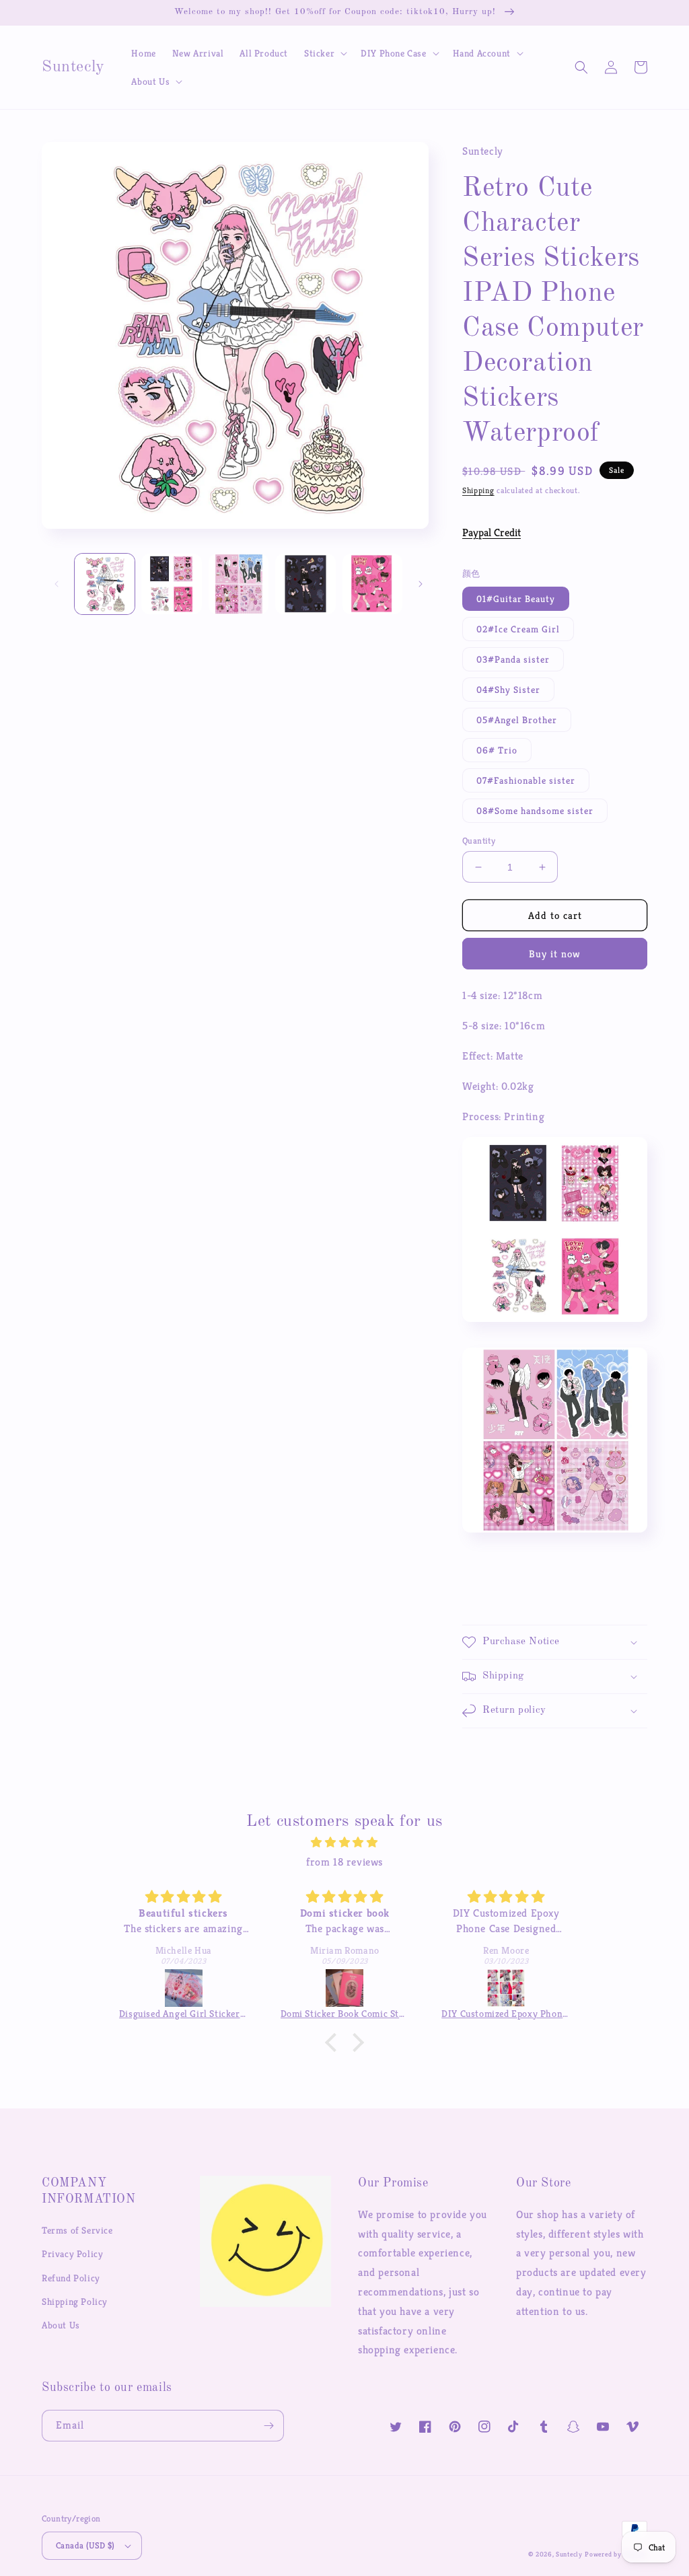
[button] (324, 53)
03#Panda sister (513, 659)
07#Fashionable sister (526, 780)
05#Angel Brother (517, 720)
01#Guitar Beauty (516, 599)
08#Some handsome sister (535, 811)
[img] (344, 1843)
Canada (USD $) (85, 2545)
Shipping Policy (75, 2302)
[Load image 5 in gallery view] (372, 584)
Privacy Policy (72, 2254)
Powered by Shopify (616, 2554)
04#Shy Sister (508, 690)
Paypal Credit (492, 532)
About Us (61, 2325)
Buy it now (555, 954)
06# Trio (497, 750)
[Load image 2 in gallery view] (171, 584)
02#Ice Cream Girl (518, 629)
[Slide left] (57, 584)
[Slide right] (421, 584)
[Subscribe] (268, 2426)
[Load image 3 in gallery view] (239, 584)
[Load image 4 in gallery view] (305, 584)
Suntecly (569, 2554)
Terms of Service (77, 2230)
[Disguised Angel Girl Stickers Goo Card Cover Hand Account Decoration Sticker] (184, 1988)
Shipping (478, 490)
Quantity (479, 841)
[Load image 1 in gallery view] (105, 584)
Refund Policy (71, 2278)
